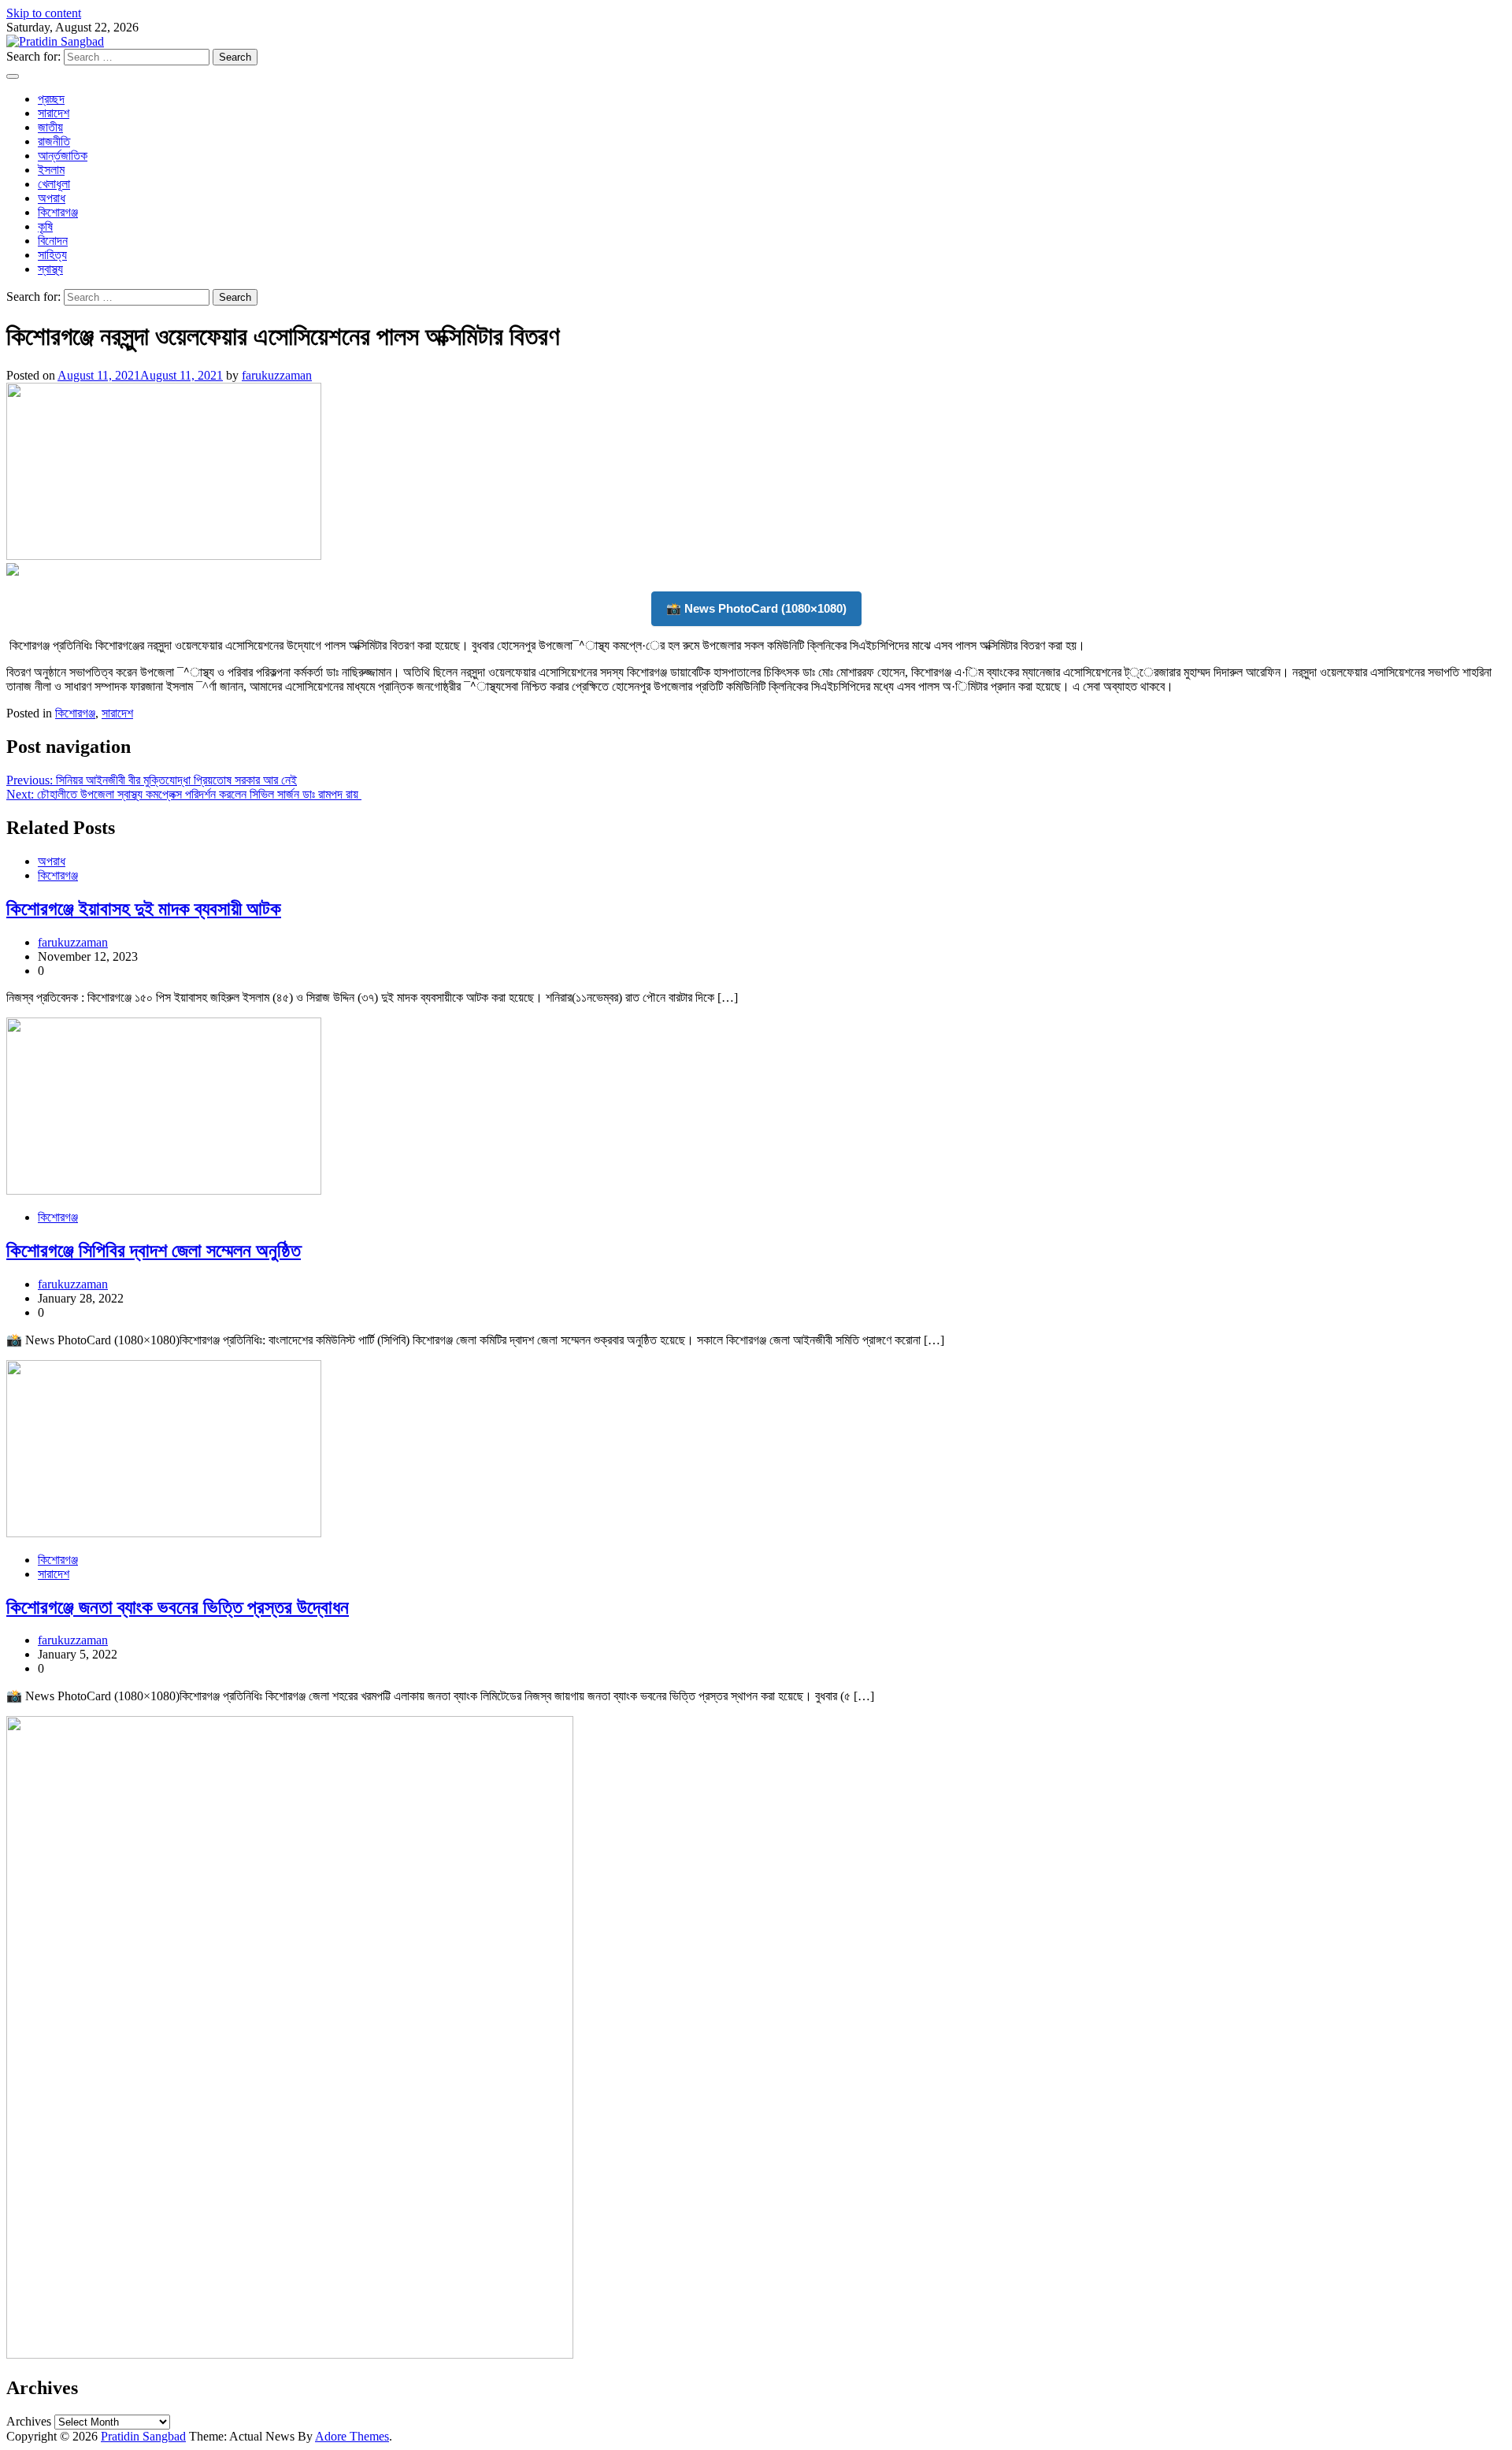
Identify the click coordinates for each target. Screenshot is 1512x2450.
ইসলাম (51, 170)
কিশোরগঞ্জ (58, 212)
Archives (29, 2421)
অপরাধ (52, 198)
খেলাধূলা (54, 184)
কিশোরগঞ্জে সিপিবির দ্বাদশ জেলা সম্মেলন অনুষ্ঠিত (154, 1251)
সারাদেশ (54, 113)
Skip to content (44, 13)
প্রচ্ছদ (51, 99)
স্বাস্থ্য (50, 269)
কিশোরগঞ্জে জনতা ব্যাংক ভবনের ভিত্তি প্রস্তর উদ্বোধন (178, 1607)
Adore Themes (352, 2436)
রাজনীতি (54, 141)
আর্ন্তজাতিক (63, 156)
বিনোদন (53, 241)
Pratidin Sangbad (143, 2436)
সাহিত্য (52, 255)
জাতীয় (50, 127)
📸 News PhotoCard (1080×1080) (756, 608)
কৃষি (45, 226)
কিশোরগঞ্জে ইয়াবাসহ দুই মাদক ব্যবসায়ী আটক (144, 909)
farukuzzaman (277, 375)
